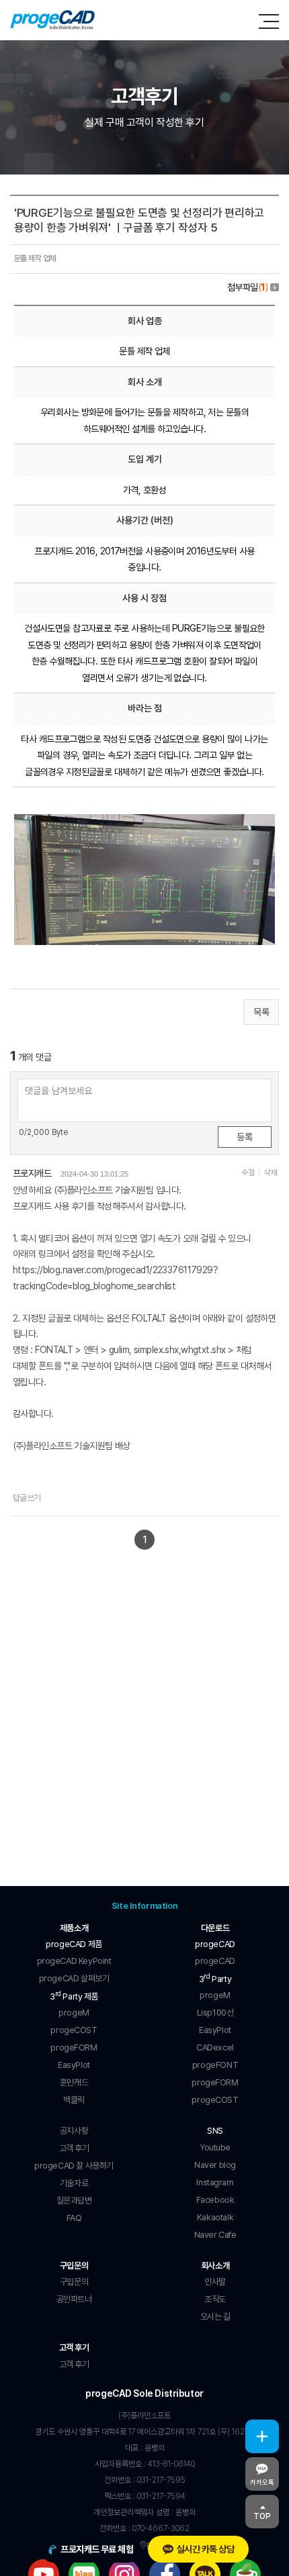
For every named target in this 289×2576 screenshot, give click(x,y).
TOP (262, 2516)
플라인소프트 (53, 20)
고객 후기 (74, 2347)
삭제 (270, 1173)
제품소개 (74, 1928)
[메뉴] (269, 21)
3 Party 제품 (74, 1995)
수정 (248, 1173)
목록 (261, 1012)
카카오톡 (262, 2482)
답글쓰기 (27, 1498)
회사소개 (215, 2266)
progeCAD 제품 (74, 1944)
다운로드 (215, 1928)
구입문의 (74, 2266)
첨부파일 (247, 287)
